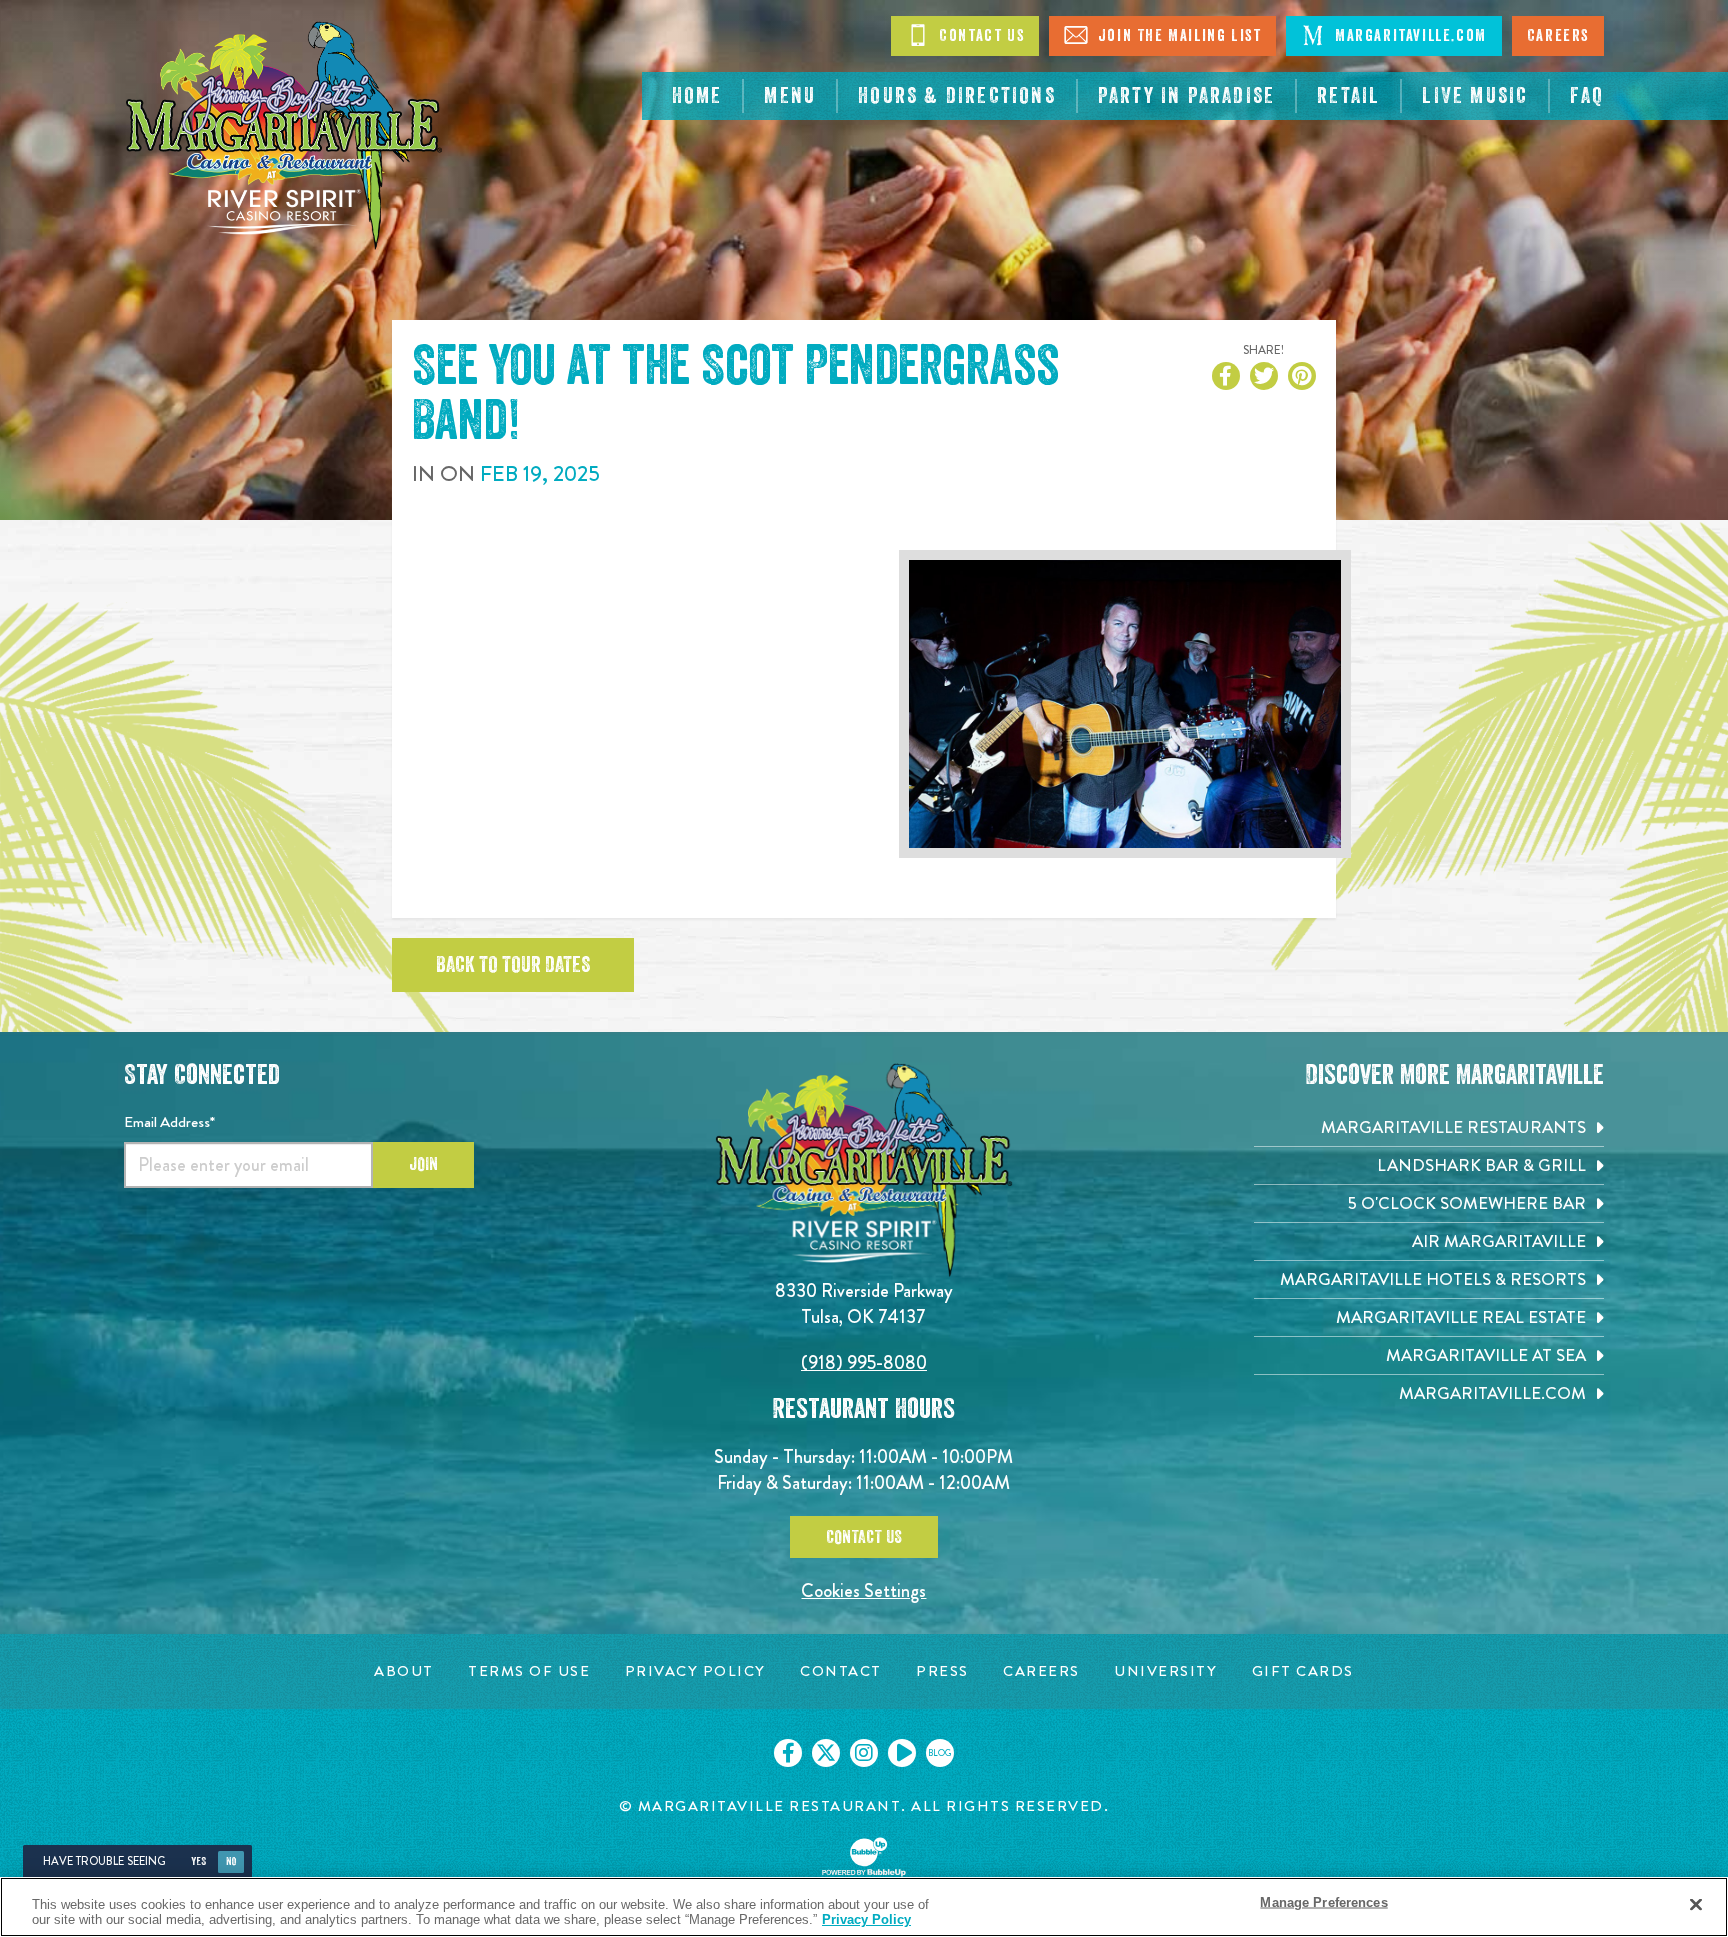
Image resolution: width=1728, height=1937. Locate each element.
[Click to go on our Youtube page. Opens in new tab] (902, 1753)
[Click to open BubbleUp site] (864, 1857)
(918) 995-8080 (864, 1362)
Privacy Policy (866, 1919)
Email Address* (169, 1122)
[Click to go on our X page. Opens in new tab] (826, 1753)
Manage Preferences (1323, 1902)
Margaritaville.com (1408, 36)
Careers (1558, 36)
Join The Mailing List (1177, 36)
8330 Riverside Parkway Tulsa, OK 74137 (864, 1303)
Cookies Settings (863, 1590)
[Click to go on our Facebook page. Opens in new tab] (788, 1753)
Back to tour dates (513, 965)
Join (423, 1164)
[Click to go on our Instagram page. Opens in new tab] (864, 1753)
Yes (198, 1861)
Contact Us (980, 36)
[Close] (1696, 1905)
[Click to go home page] (284, 135)
